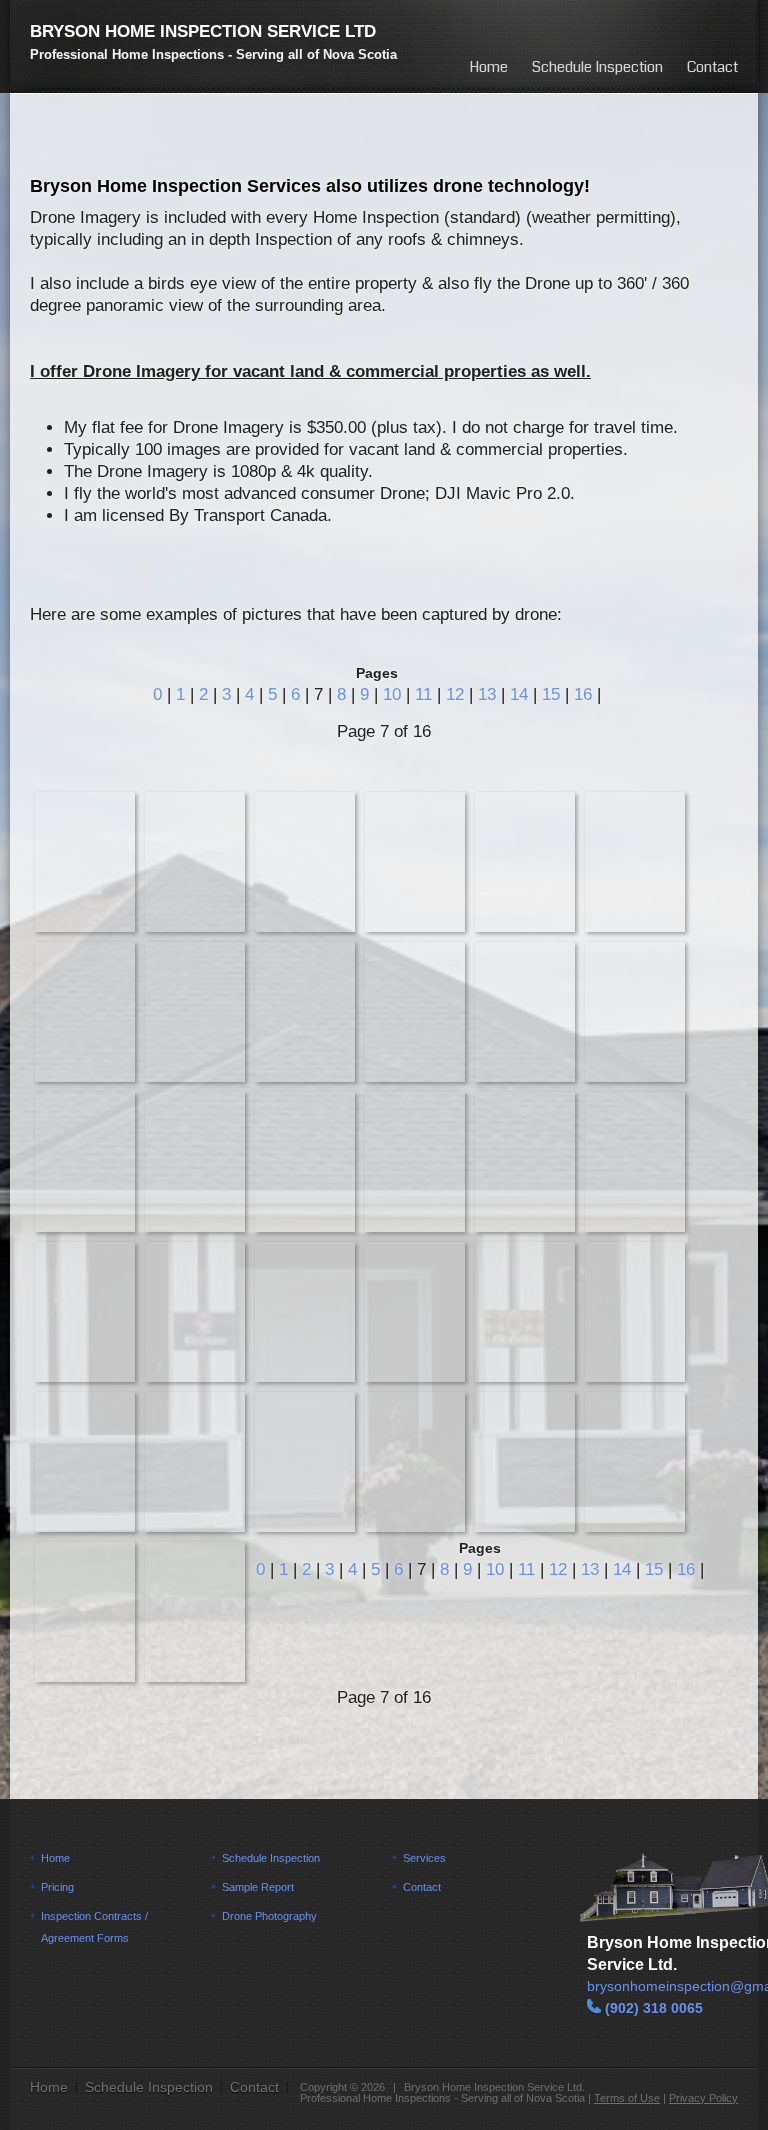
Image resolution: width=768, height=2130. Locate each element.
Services (424, 1858)
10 (392, 694)
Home (488, 67)
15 (551, 694)
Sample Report (258, 1887)
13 (487, 694)
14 (519, 694)
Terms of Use (627, 2098)
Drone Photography (269, 1916)
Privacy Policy (703, 2098)
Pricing (57, 1887)
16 (583, 694)
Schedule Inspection (597, 67)
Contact (712, 67)
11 (423, 694)
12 (455, 694)
